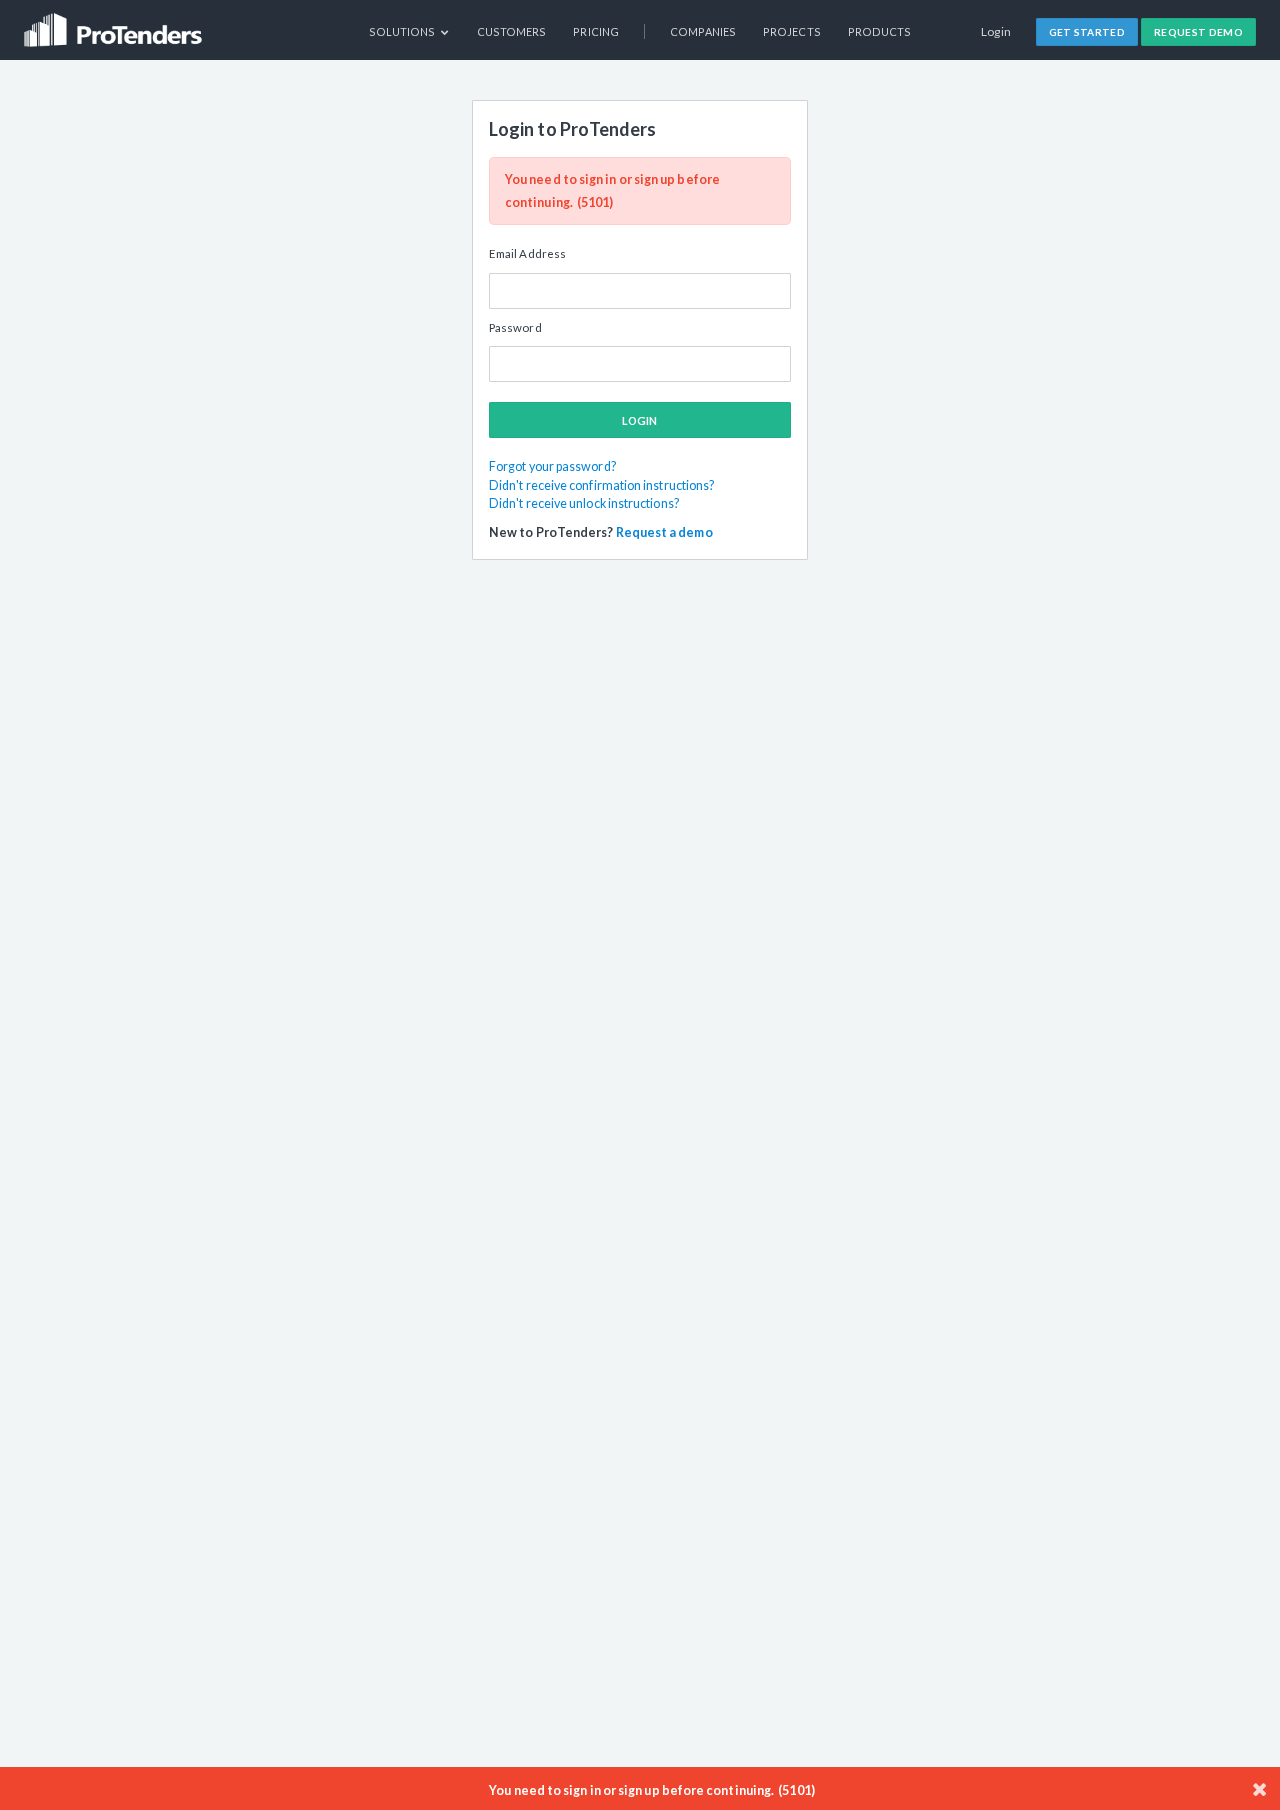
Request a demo (664, 532)
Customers (512, 31)
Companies (703, 31)
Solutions (403, 31)
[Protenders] (115, 23)
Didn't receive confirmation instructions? (601, 485)
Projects (792, 31)
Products (880, 31)
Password (515, 327)
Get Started (1087, 32)
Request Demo (1198, 32)
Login (996, 31)
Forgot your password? (552, 466)
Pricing (596, 31)
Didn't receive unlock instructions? (584, 503)
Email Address (527, 253)
